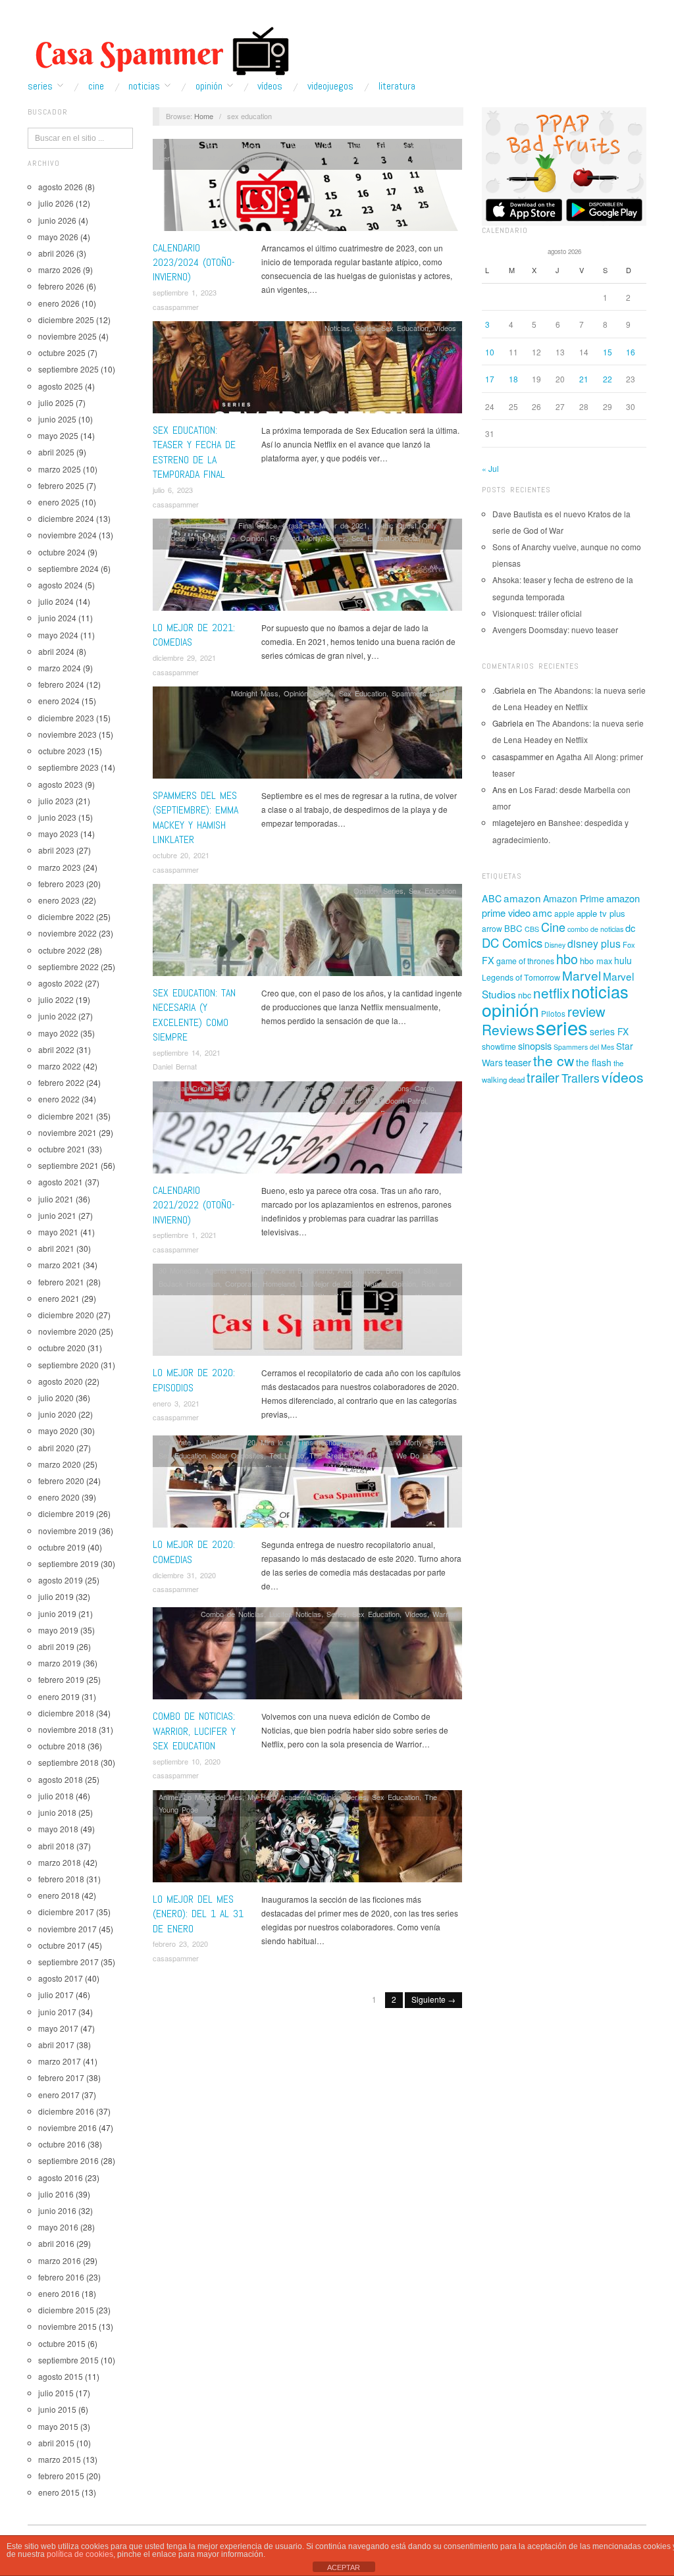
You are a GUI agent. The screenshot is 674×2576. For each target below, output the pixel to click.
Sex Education (405, 328)
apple (564, 913)
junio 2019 (57, 1613)
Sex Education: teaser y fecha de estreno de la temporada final (194, 452)
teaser (518, 1062)
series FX (609, 1031)
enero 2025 (59, 502)
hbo (567, 959)
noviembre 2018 (67, 1729)
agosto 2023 (61, 784)
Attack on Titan (420, 145)
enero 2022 (59, 1099)
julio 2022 (56, 999)
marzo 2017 (60, 2061)
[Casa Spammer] (159, 51)
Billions (399, 1088)
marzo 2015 (60, 2459)
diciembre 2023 (66, 718)
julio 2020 (56, 1398)
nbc (525, 995)
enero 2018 (59, 1895)
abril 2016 (56, 2243)
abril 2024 (56, 651)
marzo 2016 (60, 2260)
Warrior (444, 1614)
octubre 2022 (62, 950)
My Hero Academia (279, 1797)
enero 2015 (59, 2492)
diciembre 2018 (66, 1713)
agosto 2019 (61, 1580)
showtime (499, 1046)
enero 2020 (59, 1497)
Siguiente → (433, 1999)
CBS (532, 929)
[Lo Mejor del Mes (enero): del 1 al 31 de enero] (307, 1839)
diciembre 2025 (66, 320)
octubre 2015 (62, 2343)
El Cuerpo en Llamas (262, 158)
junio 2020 (57, 1414)
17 (490, 379)
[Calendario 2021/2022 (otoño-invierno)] (307, 1130)
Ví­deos (270, 86)
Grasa (293, 525)
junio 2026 (57, 220)
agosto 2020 (61, 1381)
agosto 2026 (61, 187)
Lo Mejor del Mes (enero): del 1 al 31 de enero (198, 1914)
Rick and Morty (295, 538)
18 (513, 379)
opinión (510, 1009)
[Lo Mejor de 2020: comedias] (307, 1485)
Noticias (144, 86)
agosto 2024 (61, 585)
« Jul (490, 468)
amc (542, 912)
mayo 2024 (58, 635)
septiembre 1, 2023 (185, 292)
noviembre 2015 (67, 2326)
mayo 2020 (58, 1430)
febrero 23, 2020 (180, 1944)
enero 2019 (59, 1696)
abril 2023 (56, 850)
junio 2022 (57, 1016)
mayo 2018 (58, 1829)
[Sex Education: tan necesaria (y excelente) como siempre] (307, 934)
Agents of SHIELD (235, 1270)
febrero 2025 (61, 485)
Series (40, 86)
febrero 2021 (61, 1282)
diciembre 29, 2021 (184, 657)
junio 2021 (57, 1215)
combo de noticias (595, 929)
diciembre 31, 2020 (184, 1575)
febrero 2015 (61, 2476)
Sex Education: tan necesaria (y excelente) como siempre (194, 1015)
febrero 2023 (61, 884)
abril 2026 (56, 253)
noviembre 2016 (67, 2127)
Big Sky (370, 1088)
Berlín (168, 158)
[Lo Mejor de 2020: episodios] (307, 1313)
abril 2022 (56, 1049)
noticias (600, 991)
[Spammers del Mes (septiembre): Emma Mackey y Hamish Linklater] (307, 736)
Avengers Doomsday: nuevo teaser (555, 630)
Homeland (279, 1283)
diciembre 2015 (66, 2310)
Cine (96, 86)
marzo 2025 (60, 469)
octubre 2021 (62, 1149)
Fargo (312, 158)
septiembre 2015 (68, 2360)
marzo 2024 (60, 668)
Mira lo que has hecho (298, 1442)
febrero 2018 (61, 1879)
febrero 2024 (61, 684)
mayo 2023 (58, 834)
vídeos (623, 1077)
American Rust (261, 1088)
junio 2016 (57, 2210)
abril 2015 (56, 2443)
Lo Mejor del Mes (213, 1797)
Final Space (258, 525)
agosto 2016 (61, 2177)
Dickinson (256, 1100)
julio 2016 (56, 2194)
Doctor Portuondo (306, 1100)
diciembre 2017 (66, 1912)
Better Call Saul (411, 1270)
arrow (492, 928)
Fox (629, 944)
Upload (360, 1455)
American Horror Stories (245, 145)
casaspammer (176, 307)
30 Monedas (179, 145)
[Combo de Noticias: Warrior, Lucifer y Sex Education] (307, 1657)
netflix (551, 992)
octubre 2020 (62, 1348)
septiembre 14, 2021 (187, 1052)
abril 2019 (56, 1646)
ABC (492, 898)
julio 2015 (56, 2393)
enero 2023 (59, 900)
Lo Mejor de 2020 (330, 1283)
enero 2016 (59, 2293)
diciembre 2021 (66, 1116)
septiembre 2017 (68, 1962)
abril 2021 (56, 1248)
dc (630, 928)
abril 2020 (56, 1448)
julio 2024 (56, 601)
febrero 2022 (61, 1082)
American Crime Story (195, 1088)
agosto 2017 (61, 1978)
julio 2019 (56, 1596)
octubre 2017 (62, 1945)
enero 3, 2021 (176, 1403)
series (562, 1027)
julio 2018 (56, 1796)
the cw (554, 1060)
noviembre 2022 (67, 933)
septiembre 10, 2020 (187, 1761)
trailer (543, 1077)
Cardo (425, 1088)
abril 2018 (56, 1846)
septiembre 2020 (68, 1365)
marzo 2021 (60, 1265)
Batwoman (335, 1088)
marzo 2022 (60, 1066)
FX (488, 960)
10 (490, 352)
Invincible (426, 158)
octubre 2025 (62, 352)
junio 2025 (57, 419)
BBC (513, 928)
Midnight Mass (255, 693)
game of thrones (525, 961)
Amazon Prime (574, 898)
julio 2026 (56, 203)
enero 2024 (59, 701)
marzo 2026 (60, 270)
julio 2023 (56, 801)
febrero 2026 (61, 286)
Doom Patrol (405, 1100)
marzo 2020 (60, 1464)
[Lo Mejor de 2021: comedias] (307, 568)
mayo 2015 (58, 2426)
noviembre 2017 (67, 1929)
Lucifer (280, 1614)
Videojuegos (330, 86)
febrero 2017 (61, 2077)
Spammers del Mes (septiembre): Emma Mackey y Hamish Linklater (195, 817)
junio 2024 (57, 618)
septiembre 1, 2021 (185, 1235)
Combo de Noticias (232, 1614)
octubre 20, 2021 (181, 855)
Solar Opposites (238, 1455)
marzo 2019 (60, 1663)
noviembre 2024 (67, 535)
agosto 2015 (61, 2376)
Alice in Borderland (301, 1270)
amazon (522, 898)
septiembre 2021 (68, 1165)
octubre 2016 (62, 2144)
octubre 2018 (62, 1746)
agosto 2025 (61, 386)
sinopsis (535, 1045)
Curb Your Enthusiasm (196, 525)
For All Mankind (353, 158)
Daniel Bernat (175, 1066)
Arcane (302, 1088)
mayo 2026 (58, 237)
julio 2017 (56, 1995)
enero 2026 (59, 303)
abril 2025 (56, 452)
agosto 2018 (61, 1779)
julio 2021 (56, 1199)
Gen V (395, 158)
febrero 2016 (61, 2277)
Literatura (397, 86)
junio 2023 (57, 817)
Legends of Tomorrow (521, 977)
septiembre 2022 (68, 966)
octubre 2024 (62, 552)
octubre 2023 (62, 751)
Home (204, 116)
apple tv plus (601, 913)
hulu (623, 960)
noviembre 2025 (67, 336)
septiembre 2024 (68, 568)
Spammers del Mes (424, 693)
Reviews (508, 1029)
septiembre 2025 (68, 369)
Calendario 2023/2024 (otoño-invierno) (194, 263)
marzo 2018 (60, 1862)
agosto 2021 (61, 1182)
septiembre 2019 (68, 1563)
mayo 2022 (58, 1033)
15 (608, 352)
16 (631, 352)
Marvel (376, 1283)
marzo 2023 (60, 867)
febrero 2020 (61, 1481)
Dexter (224, 1100)
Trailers (581, 1078)
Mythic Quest (395, 525)
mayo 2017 (58, 2028)
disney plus (594, 943)
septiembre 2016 (68, 2160)
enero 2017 (59, 2095)
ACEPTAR (344, 2567)
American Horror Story (327, 145)
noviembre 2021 (67, 1132)
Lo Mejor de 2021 (338, 525)
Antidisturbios (359, 1270)
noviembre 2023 (67, 734)
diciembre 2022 (66, 916)
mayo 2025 (58, 435)
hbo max (596, 961)
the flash (594, 1062)
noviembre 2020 (67, 1331)
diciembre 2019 (66, 1513)
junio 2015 (57, 2409)
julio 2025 (56, 402)
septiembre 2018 (68, 1762)
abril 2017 (56, 2045)
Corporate (241, 1283)
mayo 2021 (58, 1232)
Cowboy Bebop (184, 1100)
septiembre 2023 (68, 767)
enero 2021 (59, 1298)
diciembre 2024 (66, 518)
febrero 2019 (61, 1679)
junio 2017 (57, 2012)
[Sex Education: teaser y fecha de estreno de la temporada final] (307, 371)
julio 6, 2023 (173, 490)
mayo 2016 (58, 2227)
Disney (555, 945)
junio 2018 (57, 1812)
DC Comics (512, 942)
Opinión (209, 86)
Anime (380, 145)
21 (584, 379)
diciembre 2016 (66, 2111)
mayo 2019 (58, 1630)
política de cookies (80, 2554)
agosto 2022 (61, 983)
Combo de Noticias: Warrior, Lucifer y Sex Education (194, 1731)
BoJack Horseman (189, 1283)
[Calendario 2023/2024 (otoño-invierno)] (307, 188)
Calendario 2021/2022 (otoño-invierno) (194, 1205)
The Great (326, 1455)
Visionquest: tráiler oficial (537, 613)
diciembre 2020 (66, 1315)
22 (608, 379)
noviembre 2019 (67, 1531)
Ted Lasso (287, 1455)
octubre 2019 (62, 1547)
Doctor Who (202, 158)
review (586, 1011)
